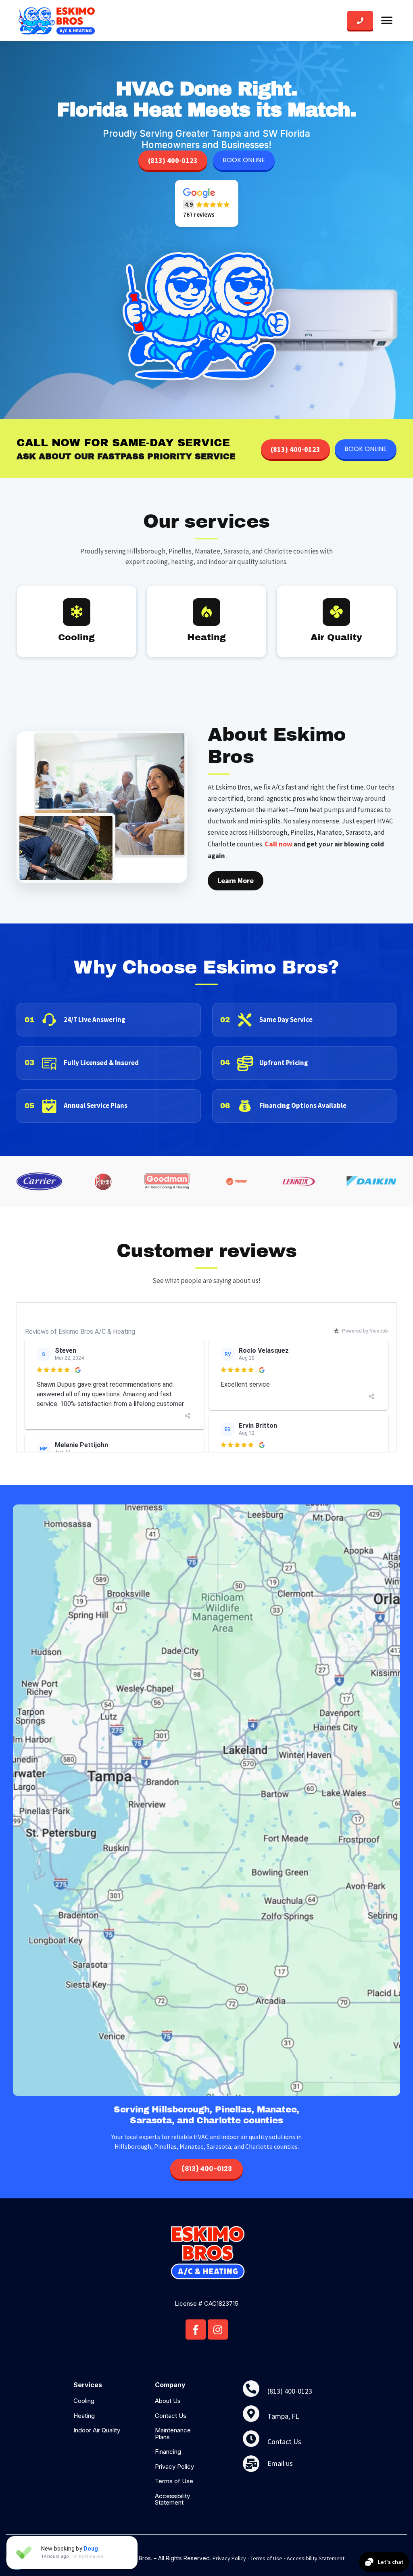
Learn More (236, 881)
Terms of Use (174, 2481)
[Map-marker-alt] (251, 2414)
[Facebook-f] (196, 2329)
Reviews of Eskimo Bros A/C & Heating (80, 1332)
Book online (244, 160)
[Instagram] (218, 2329)
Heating (84, 2416)
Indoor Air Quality (97, 2430)
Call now (278, 844)
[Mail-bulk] (251, 2464)
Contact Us (171, 2416)
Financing (168, 2452)
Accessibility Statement (172, 2499)
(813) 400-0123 (173, 160)
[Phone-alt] (251, 2389)
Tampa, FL (283, 2416)
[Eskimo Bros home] (57, 20)
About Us (168, 2401)
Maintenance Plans (173, 2434)
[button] (387, 21)
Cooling (84, 2401)
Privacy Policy (174, 2466)
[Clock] (251, 2439)
